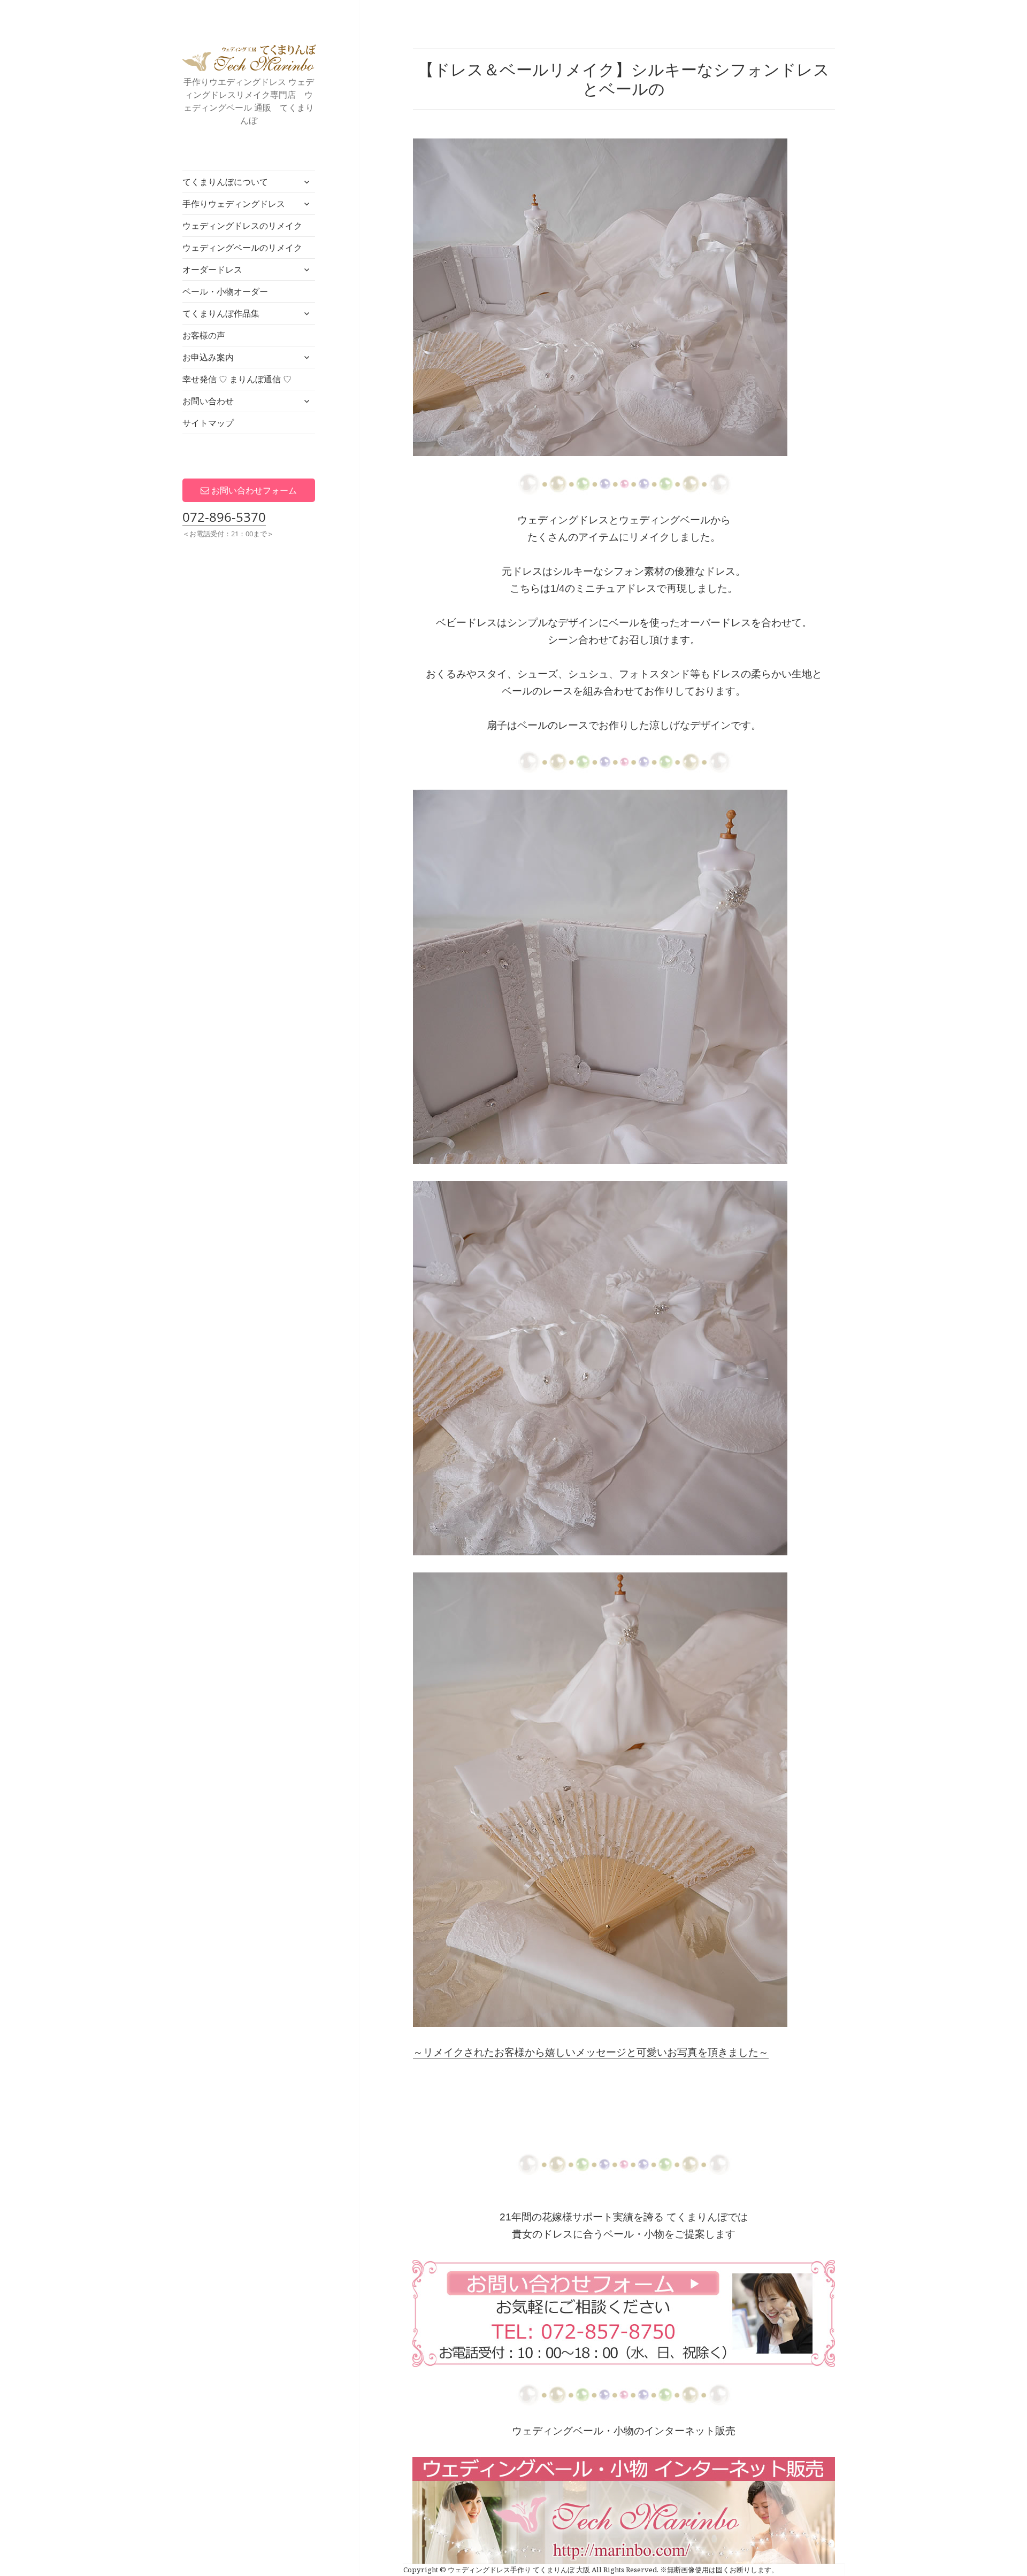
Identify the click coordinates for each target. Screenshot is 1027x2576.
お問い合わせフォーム (253, 490)
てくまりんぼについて (225, 182)
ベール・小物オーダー (225, 291)
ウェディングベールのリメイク (242, 248)
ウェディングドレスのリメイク (242, 226)
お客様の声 (204, 335)
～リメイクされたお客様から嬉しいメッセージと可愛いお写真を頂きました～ (591, 2052)
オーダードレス (212, 269)
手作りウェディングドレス (234, 204)
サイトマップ (208, 423)
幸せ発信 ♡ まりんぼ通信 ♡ (237, 379)
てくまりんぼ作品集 (221, 313)
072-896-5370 (224, 517)
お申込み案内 (208, 357)
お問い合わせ (208, 401)
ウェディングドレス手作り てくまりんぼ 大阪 (249, 58)
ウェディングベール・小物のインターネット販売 (624, 2431)
